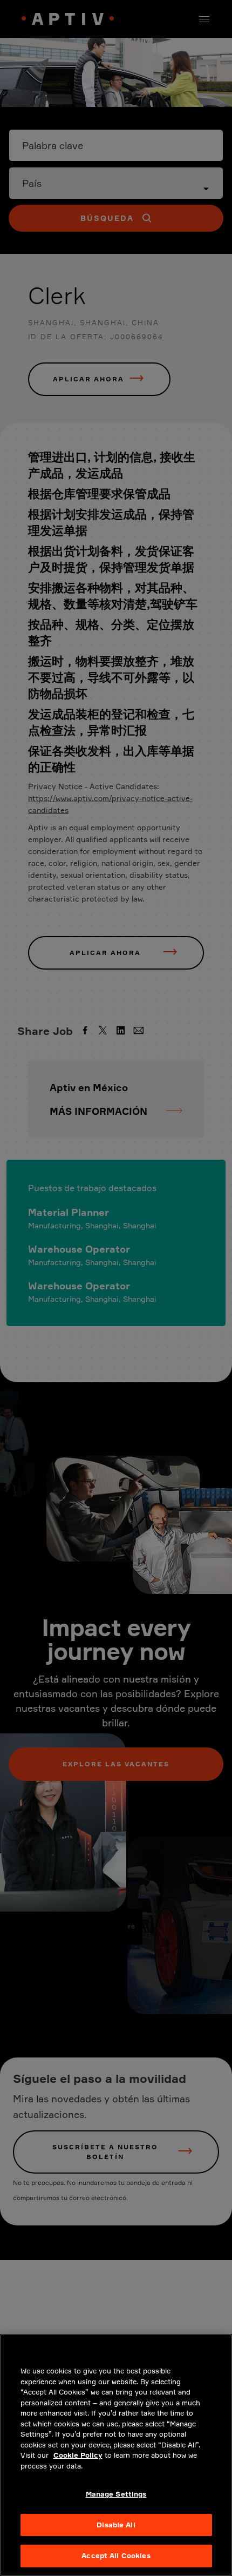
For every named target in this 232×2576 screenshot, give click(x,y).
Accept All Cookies (116, 2555)
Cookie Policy (78, 2455)
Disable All (116, 2525)
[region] (116, 2455)
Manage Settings (116, 2494)
